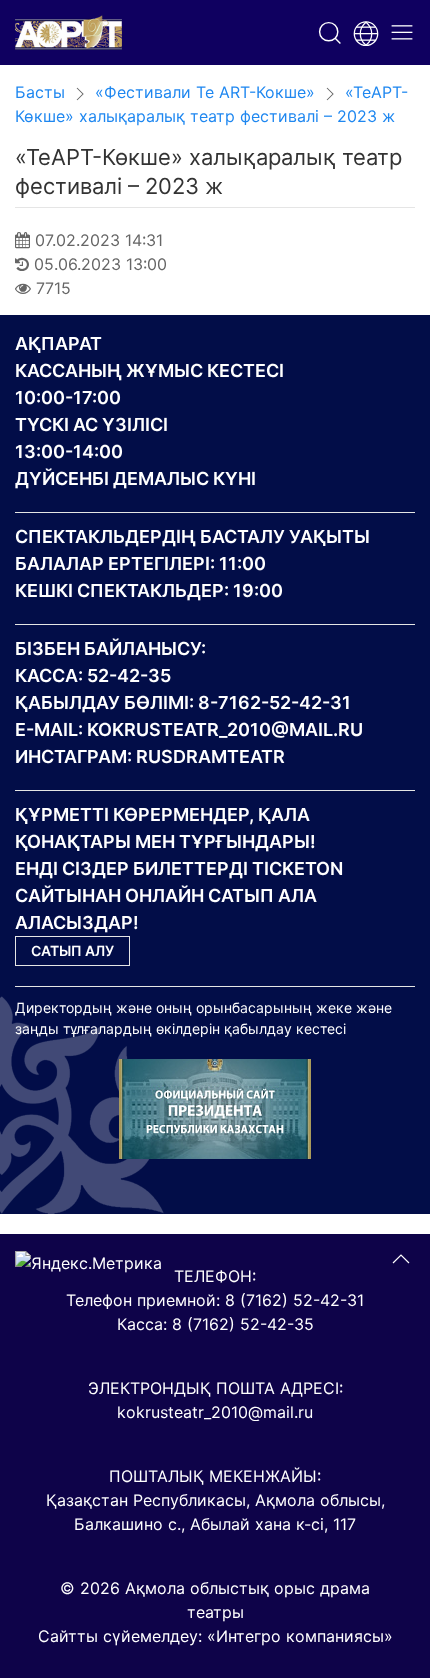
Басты (40, 92)
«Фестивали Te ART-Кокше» (205, 92)
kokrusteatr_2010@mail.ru (225, 729)
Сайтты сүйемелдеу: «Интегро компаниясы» (215, 1636)
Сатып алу (72, 950)
